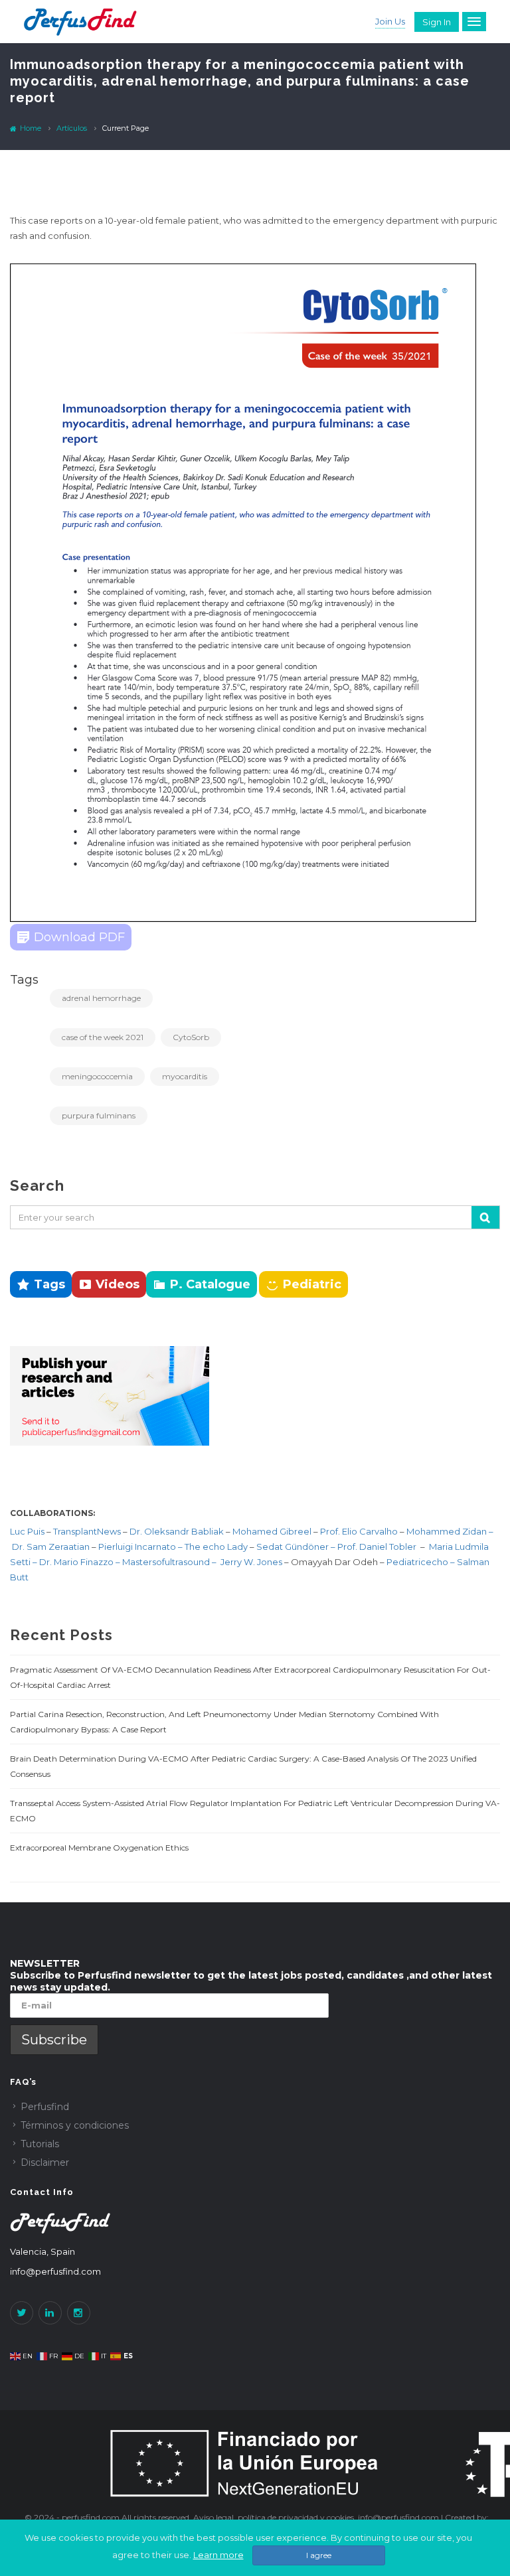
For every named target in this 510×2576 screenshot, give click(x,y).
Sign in (437, 22)
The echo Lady (216, 1547)
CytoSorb (191, 1037)
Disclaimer (45, 2162)
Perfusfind (45, 2107)
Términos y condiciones (75, 2125)
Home (30, 128)
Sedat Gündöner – (297, 1547)
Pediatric (312, 1284)
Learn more (218, 2555)
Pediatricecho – (422, 1562)
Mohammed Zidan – (450, 1531)
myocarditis (185, 1076)
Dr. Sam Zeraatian (52, 1547)
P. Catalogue (210, 1284)
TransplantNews (87, 1531)
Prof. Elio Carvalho (359, 1531)
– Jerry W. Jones (248, 1562)
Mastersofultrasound (167, 1562)
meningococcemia (97, 1076)
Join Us (390, 21)
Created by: (467, 2517)
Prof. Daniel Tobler (378, 1547)
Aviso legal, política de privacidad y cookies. (276, 2517)
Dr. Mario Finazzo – (81, 1562)
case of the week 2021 (103, 1037)
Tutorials (40, 2144)
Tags (49, 1284)
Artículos (72, 128)
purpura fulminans (99, 1115)
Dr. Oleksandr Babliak (176, 1531)
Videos (118, 1284)
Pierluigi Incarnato (138, 1547)
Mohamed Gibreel (272, 1531)
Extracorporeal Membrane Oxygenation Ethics (99, 1848)
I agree (319, 2555)
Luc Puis (27, 1531)
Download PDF (79, 937)
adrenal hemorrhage (101, 998)
